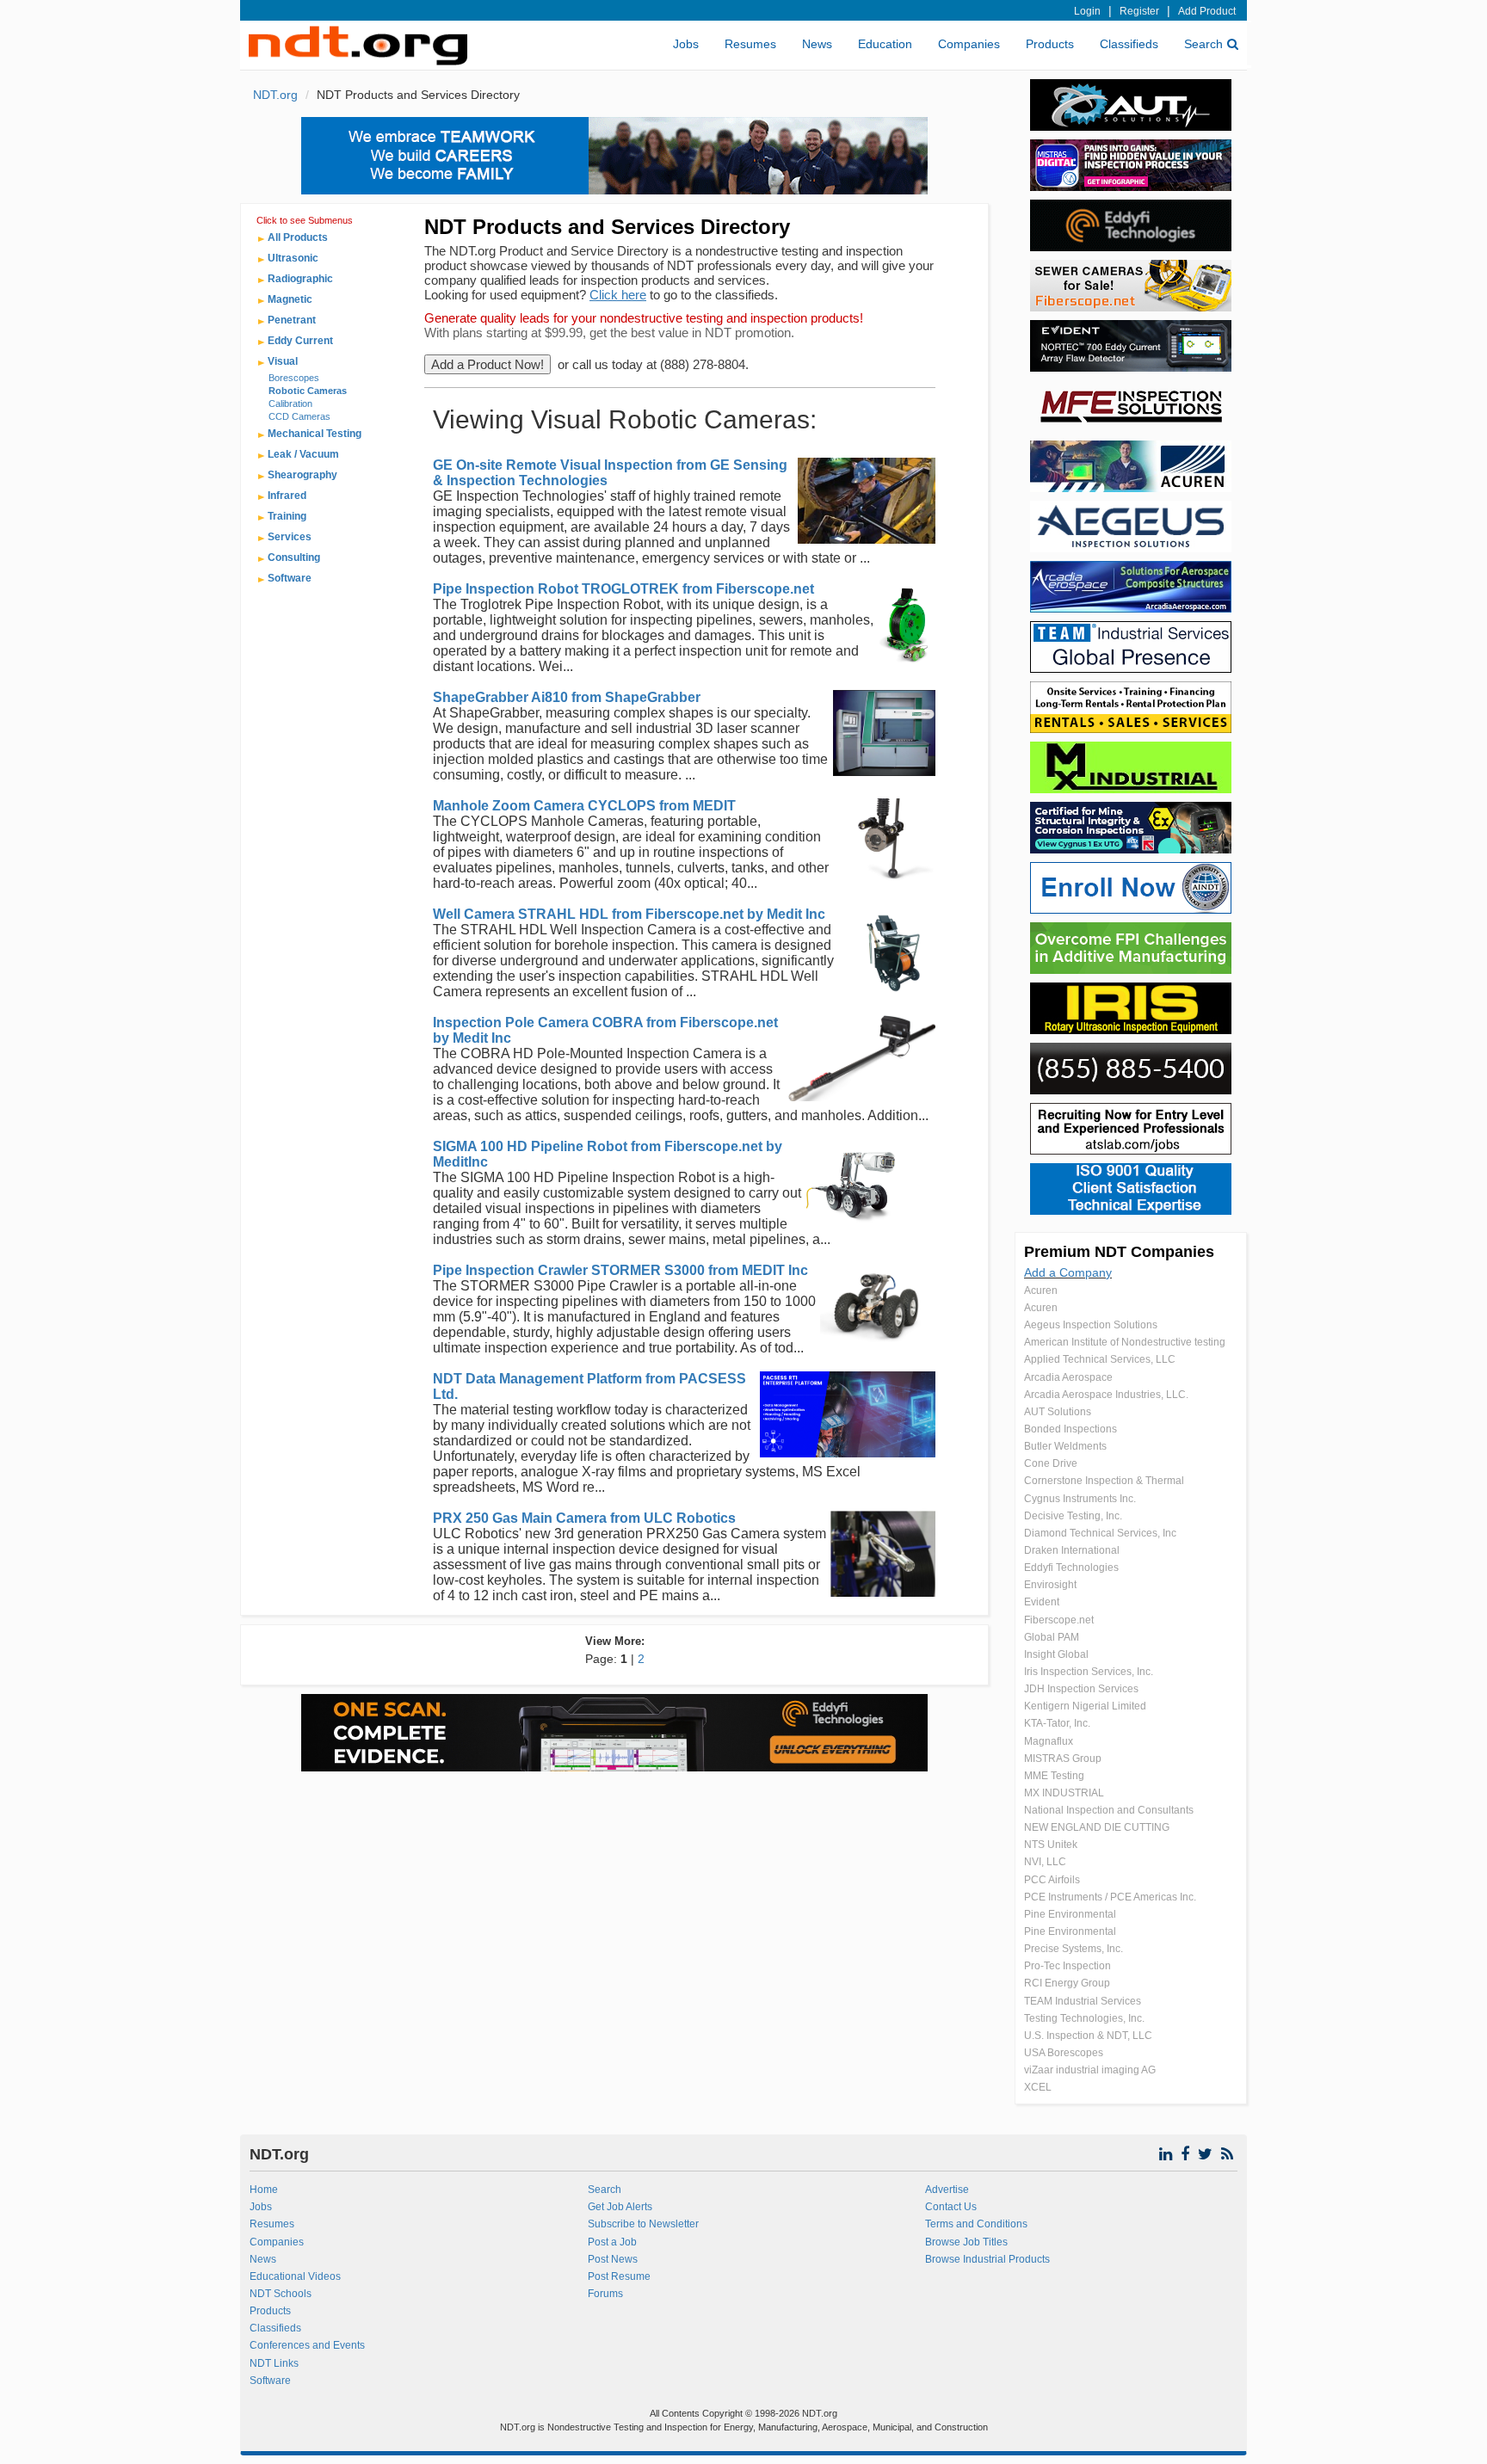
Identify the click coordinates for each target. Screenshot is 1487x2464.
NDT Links (274, 2363)
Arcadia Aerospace (1068, 1377)
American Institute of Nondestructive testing (1125, 1342)
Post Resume (619, 2276)
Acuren (1041, 1291)
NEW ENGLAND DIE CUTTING (1097, 1827)
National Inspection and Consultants (1109, 1810)
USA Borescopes (1064, 2053)
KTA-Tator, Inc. (1057, 1723)
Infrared (287, 496)
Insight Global (1056, 1654)
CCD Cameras (299, 416)
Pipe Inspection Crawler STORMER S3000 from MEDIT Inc (620, 1270)
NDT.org (275, 95)
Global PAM (1052, 1637)
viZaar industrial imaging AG (1090, 2070)
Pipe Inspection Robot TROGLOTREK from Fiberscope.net (623, 589)
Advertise (947, 2190)
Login (1087, 11)
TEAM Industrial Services (1083, 2001)
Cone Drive (1051, 1463)
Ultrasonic (293, 258)
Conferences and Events (307, 2345)
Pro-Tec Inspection (1067, 1966)
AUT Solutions (1058, 1412)
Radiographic (300, 279)
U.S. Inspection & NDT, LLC (1088, 2036)
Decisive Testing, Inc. (1073, 1516)
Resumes (750, 44)
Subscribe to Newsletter (643, 2224)
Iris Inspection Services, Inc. (1089, 1672)
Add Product (1207, 11)
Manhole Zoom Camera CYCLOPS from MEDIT (584, 806)
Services (290, 537)
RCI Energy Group (1067, 1983)
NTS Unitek (1051, 1845)
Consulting (294, 557)
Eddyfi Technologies (1071, 1568)
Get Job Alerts (620, 2207)
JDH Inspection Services (1081, 1689)
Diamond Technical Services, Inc (1100, 1533)
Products (1050, 44)
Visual (283, 361)
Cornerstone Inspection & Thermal (1104, 1481)
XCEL (1038, 2087)
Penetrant (292, 320)
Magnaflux (1049, 1741)
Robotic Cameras (308, 391)
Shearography (302, 475)
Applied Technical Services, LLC (1100, 1359)
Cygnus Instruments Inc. (1080, 1499)
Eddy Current (300, 341)
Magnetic (290, 299)
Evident (1042, 1602)
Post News (613, 2259)
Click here (618, 295)
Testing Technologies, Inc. (1084, 2018)
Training (287, 516)
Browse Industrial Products (987, 2259)
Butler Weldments (1065, 1446)
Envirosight (1050, 1585)
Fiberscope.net (1059, 1620)
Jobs (686, 44)
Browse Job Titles (966, 2242)
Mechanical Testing (315, 434)
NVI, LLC (1045, 1862)
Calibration (290, 403)
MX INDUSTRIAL (1064, 1793)
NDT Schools (281, 2294)
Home (264, 2190)
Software (290, 578)
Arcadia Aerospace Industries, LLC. (1106, 1395)
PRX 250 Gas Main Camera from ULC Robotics (584, 1518)
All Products (298, 237)
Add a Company (1068, 1272)
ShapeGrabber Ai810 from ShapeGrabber (567, 697)
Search (1203, 44)
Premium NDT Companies (1119, 1252)
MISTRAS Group (1063, 1759)
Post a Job (612, 2242)
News (817, 44)
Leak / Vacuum (303, 454)
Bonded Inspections (1071, 1429)
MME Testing (1054, 1776)
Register (1139, 11)
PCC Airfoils (1052, 1880)
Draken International (1072, 1550)
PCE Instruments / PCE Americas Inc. (1110, 1897)
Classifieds (1129, 44)
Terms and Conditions (976, 2224)
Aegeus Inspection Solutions (1091, 1325)
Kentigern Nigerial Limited (1085, 1706)
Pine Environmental (1070, 1914)
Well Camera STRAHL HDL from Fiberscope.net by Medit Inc (629, 914)
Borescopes (294, 378)
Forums (605, 2294)
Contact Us (951, 2207)
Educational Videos (295, 2276)
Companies (969, 44)
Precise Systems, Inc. (1074, 1949)
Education (885, 44)
